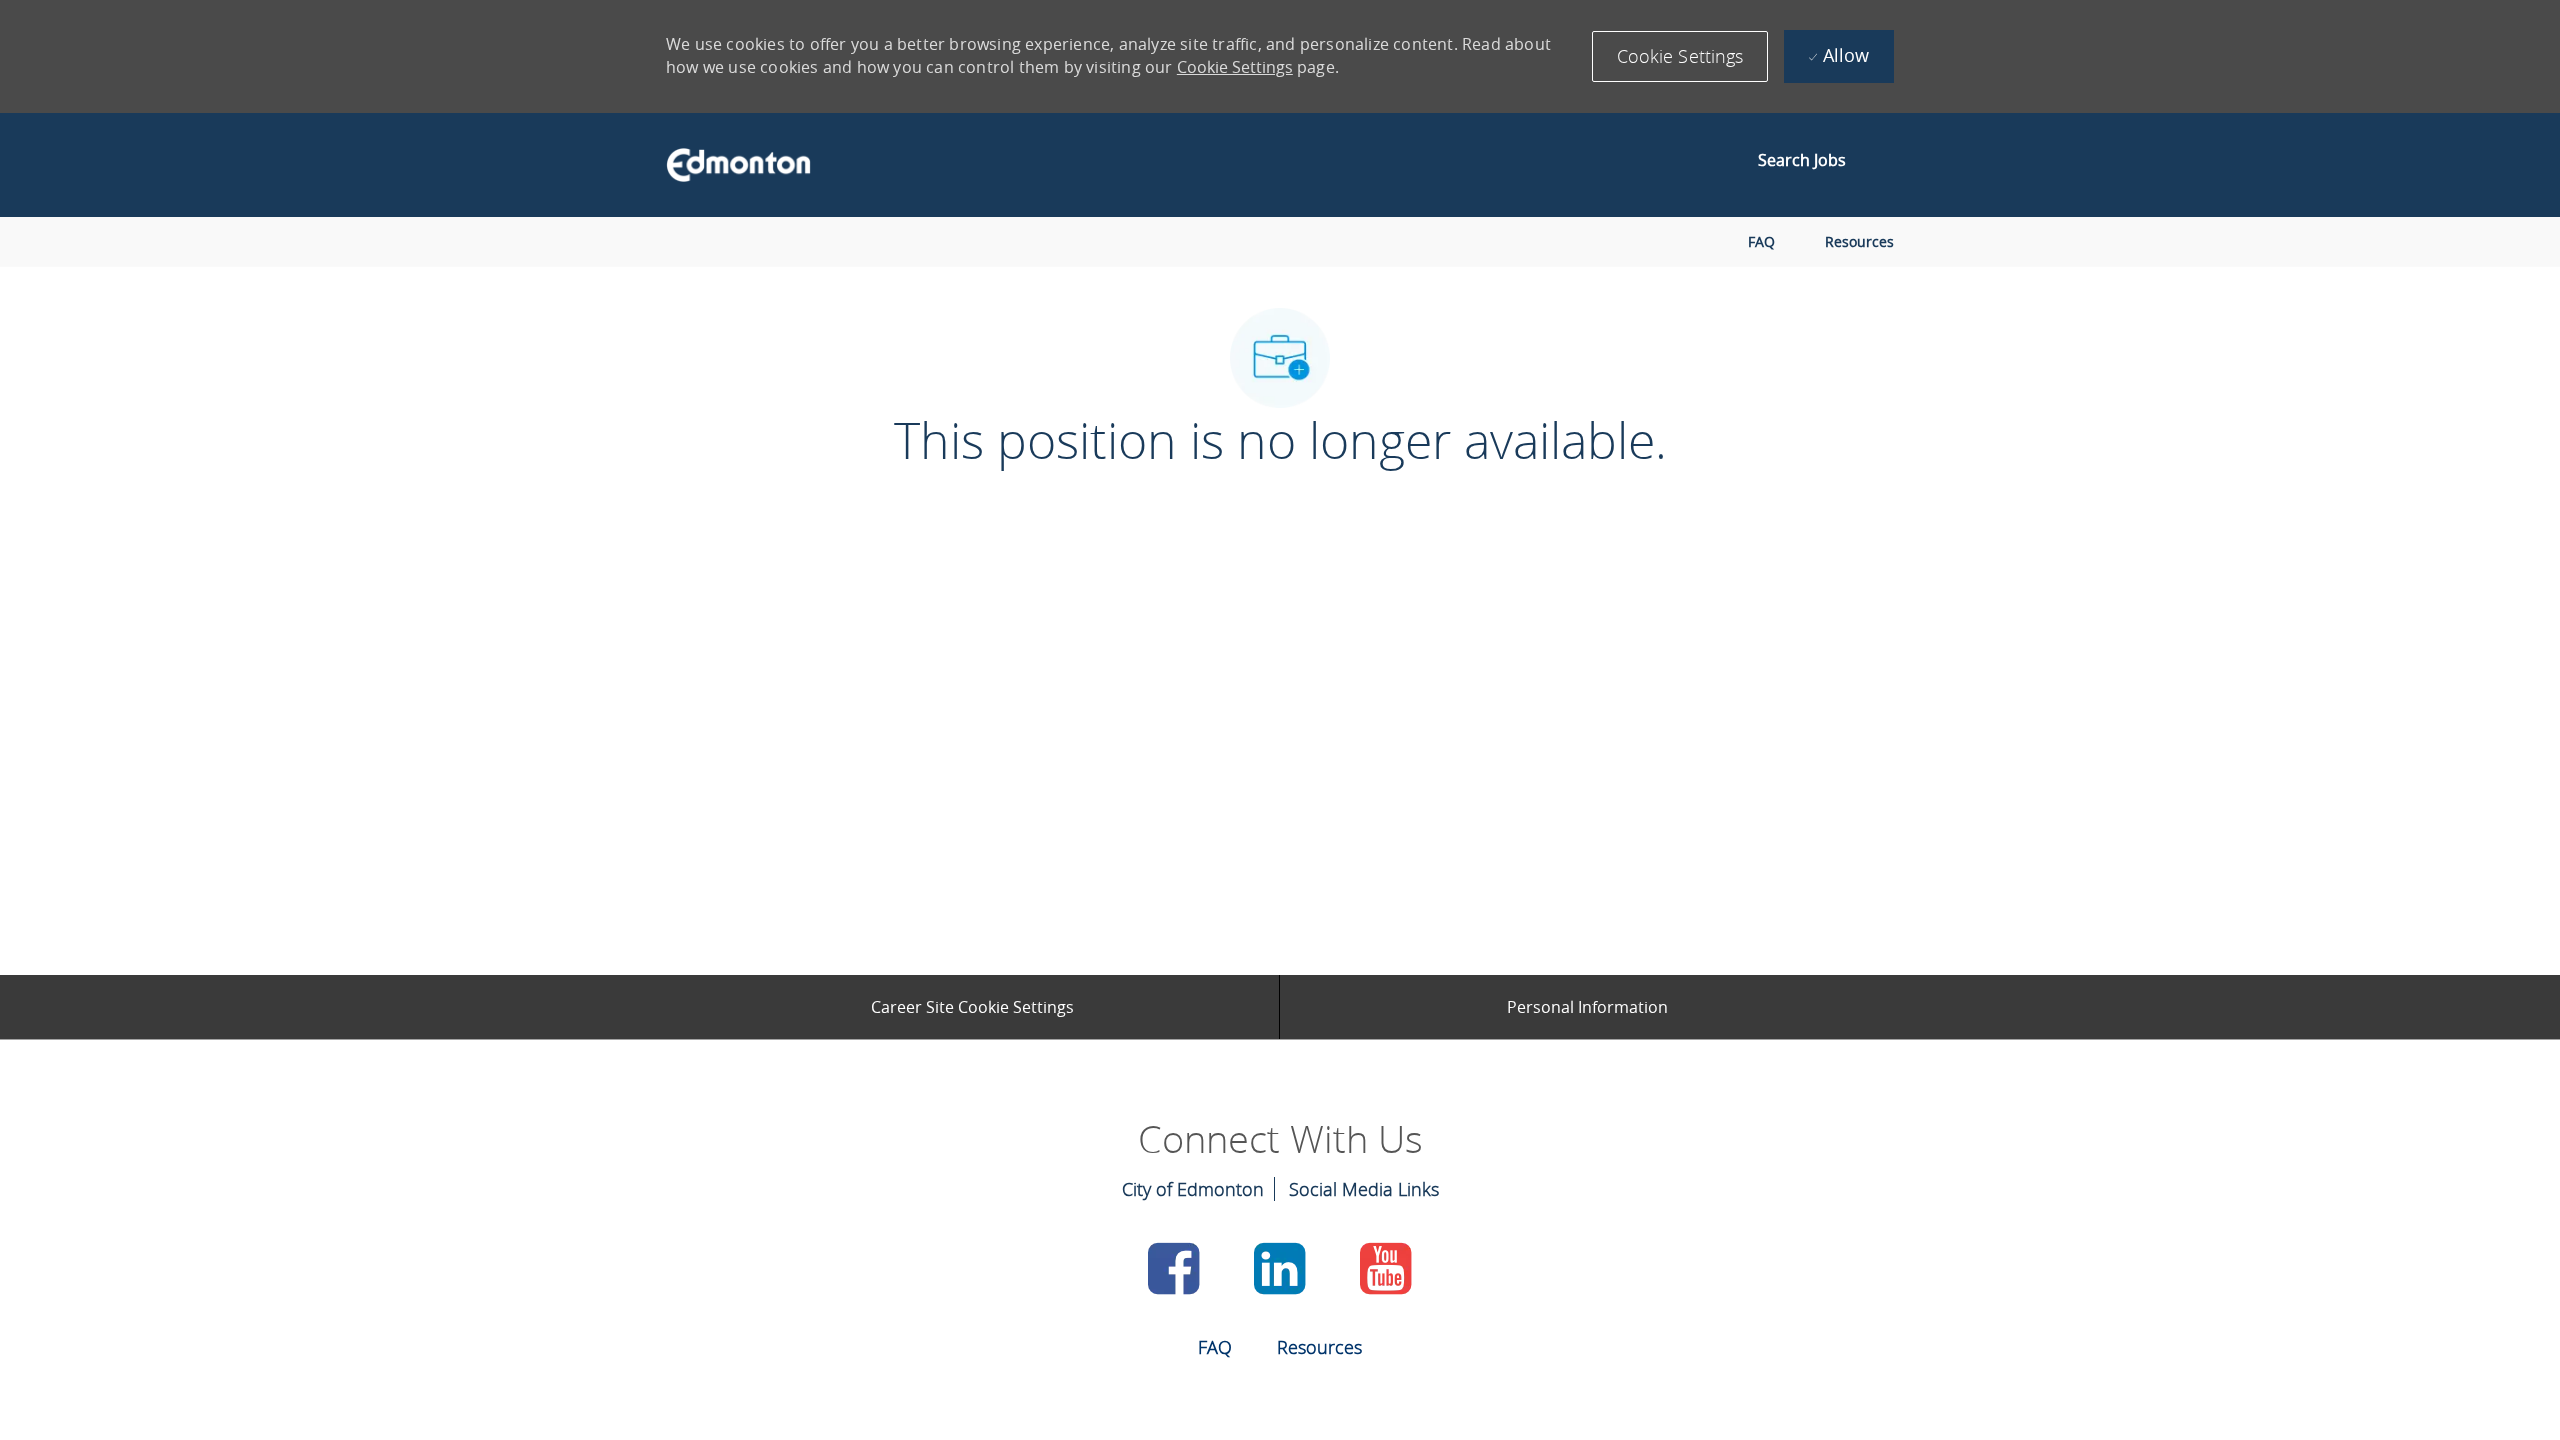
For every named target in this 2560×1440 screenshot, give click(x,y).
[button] (1680, 56)
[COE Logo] (729, 165)
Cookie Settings (1235, 67)
